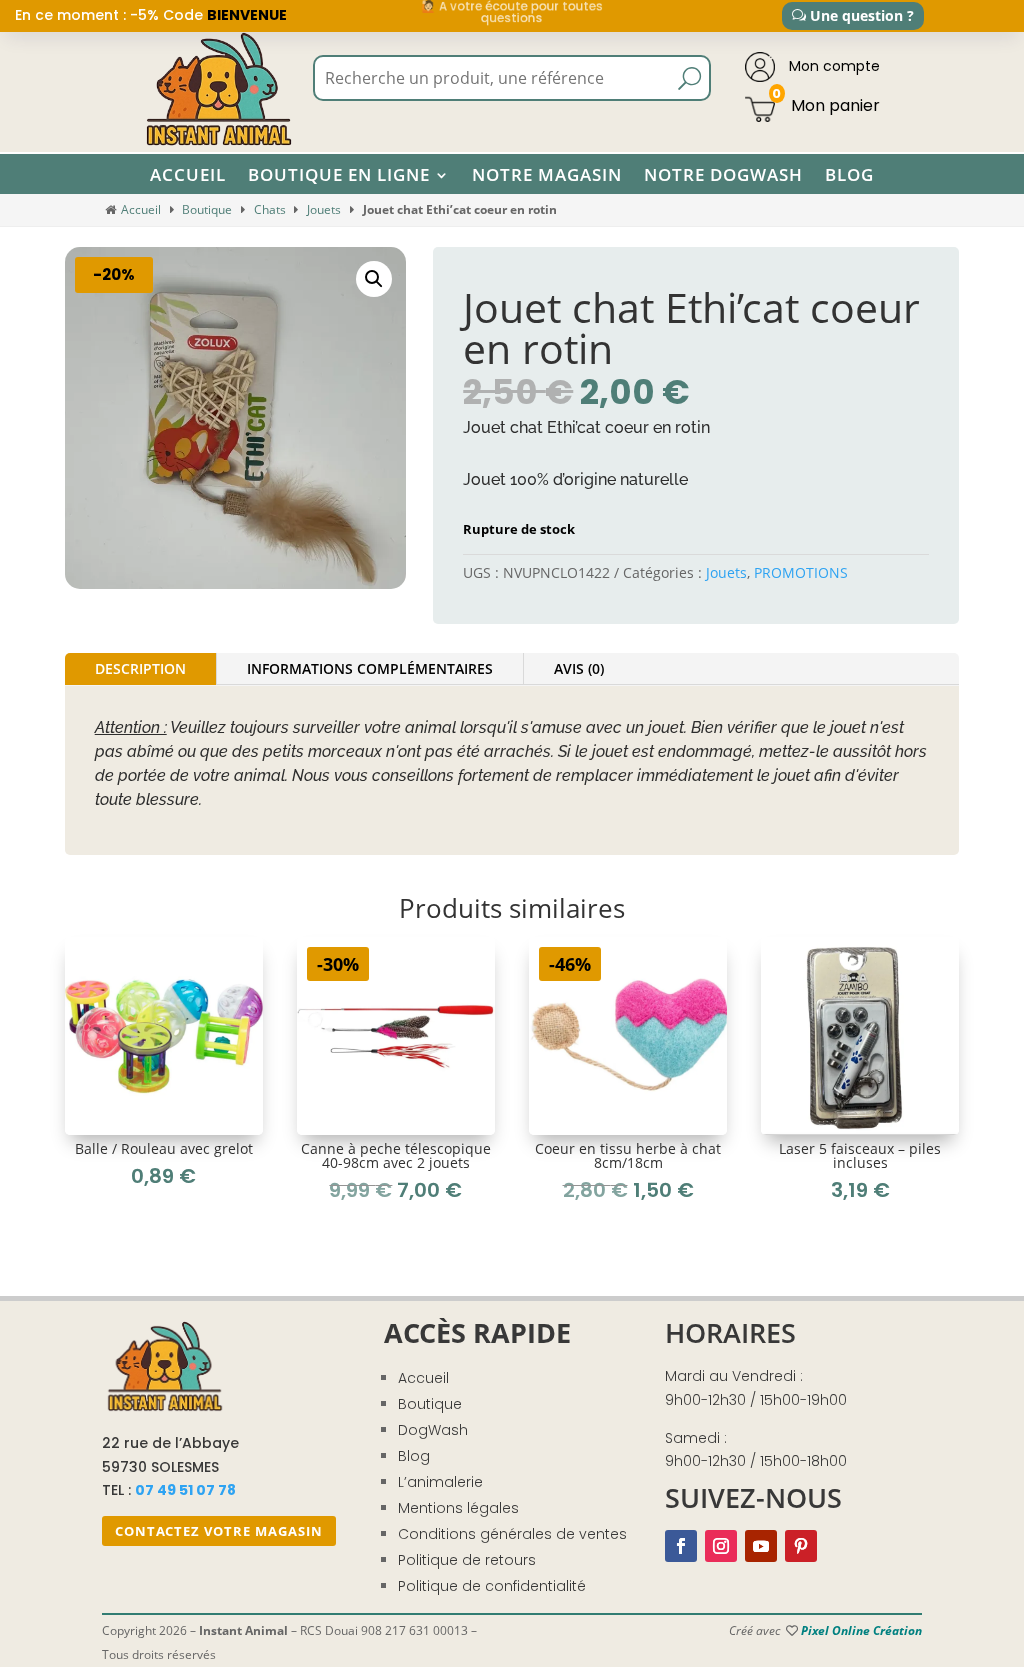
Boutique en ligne (339, 175)
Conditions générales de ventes (512, 1534)
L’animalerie (440, 1482)
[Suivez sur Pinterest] (801, 1546)
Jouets (324, 209)
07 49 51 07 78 (185, 1490)
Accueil (188, 175)
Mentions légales (458, 1508)
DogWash (433, 1430)
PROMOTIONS (801, 572)
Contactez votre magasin (219, 1531)
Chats (270, 209)
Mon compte (832, 66)
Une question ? (862, 15)
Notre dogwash (723, 175)
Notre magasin (547, 175)
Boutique (207, 209)
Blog (849, 175)
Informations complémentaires (370, 668)
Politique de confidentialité (492, 1586)
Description (140, 668)
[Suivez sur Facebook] (681, 1546)
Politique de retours (467, 1560)
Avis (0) (579, 668)
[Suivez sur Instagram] (721, 1546)
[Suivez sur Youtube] (761, 1546)
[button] (374, 279)
